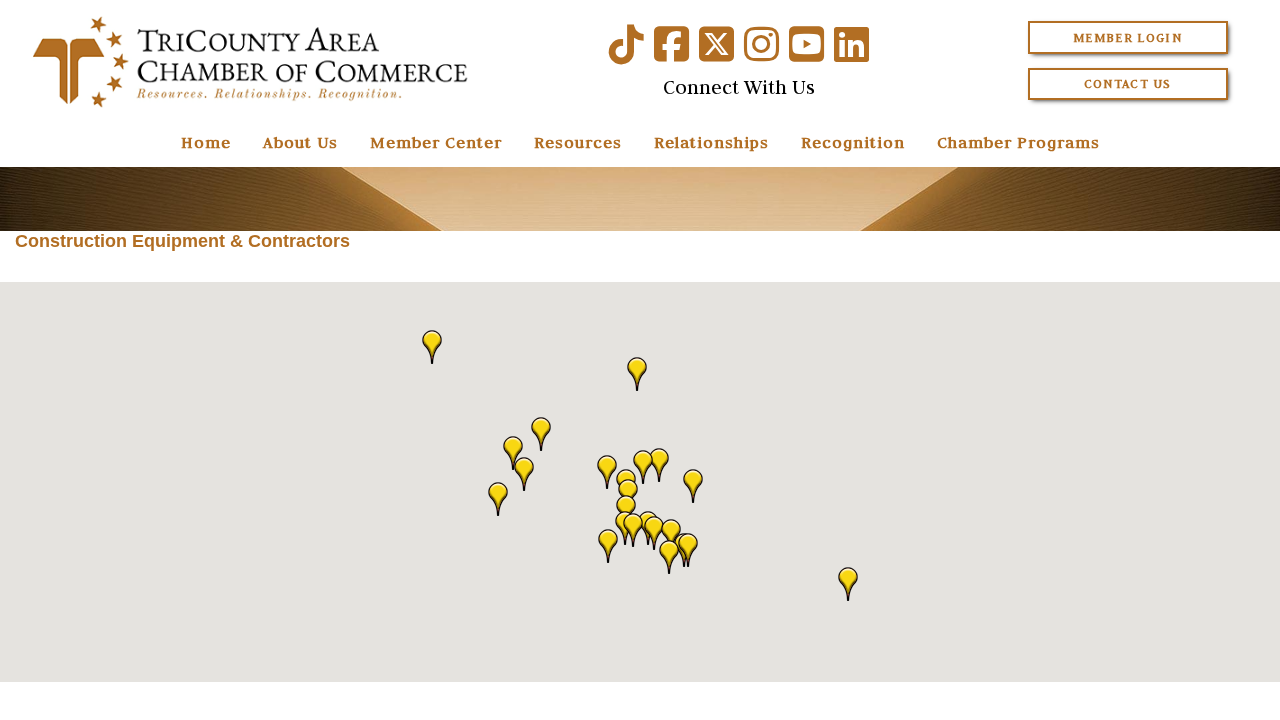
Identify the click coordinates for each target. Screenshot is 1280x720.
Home (206, 142)
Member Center (436, 142)
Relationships (711, 142)
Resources (578, 142)
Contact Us (1128, 83)
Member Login (1127, 37)
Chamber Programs (1018, 142)
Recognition (853, 142)
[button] (513, 453)
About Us (300, 142)
